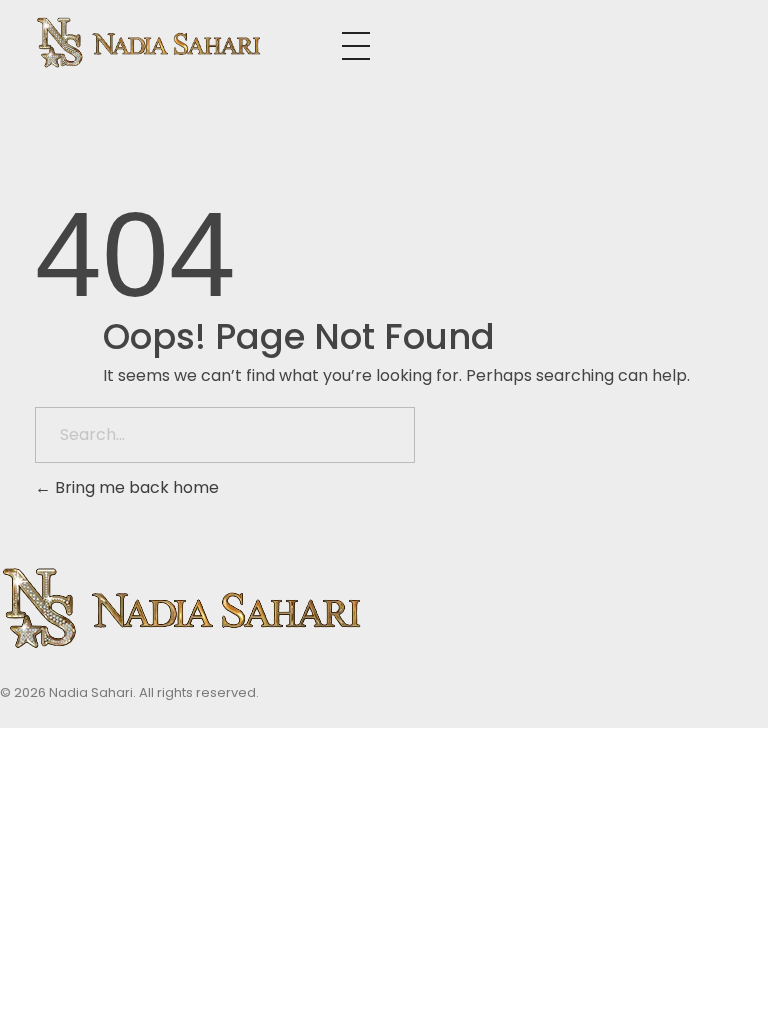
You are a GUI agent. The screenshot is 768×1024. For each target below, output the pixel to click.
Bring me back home (135, 487)
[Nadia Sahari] (188, 42)
